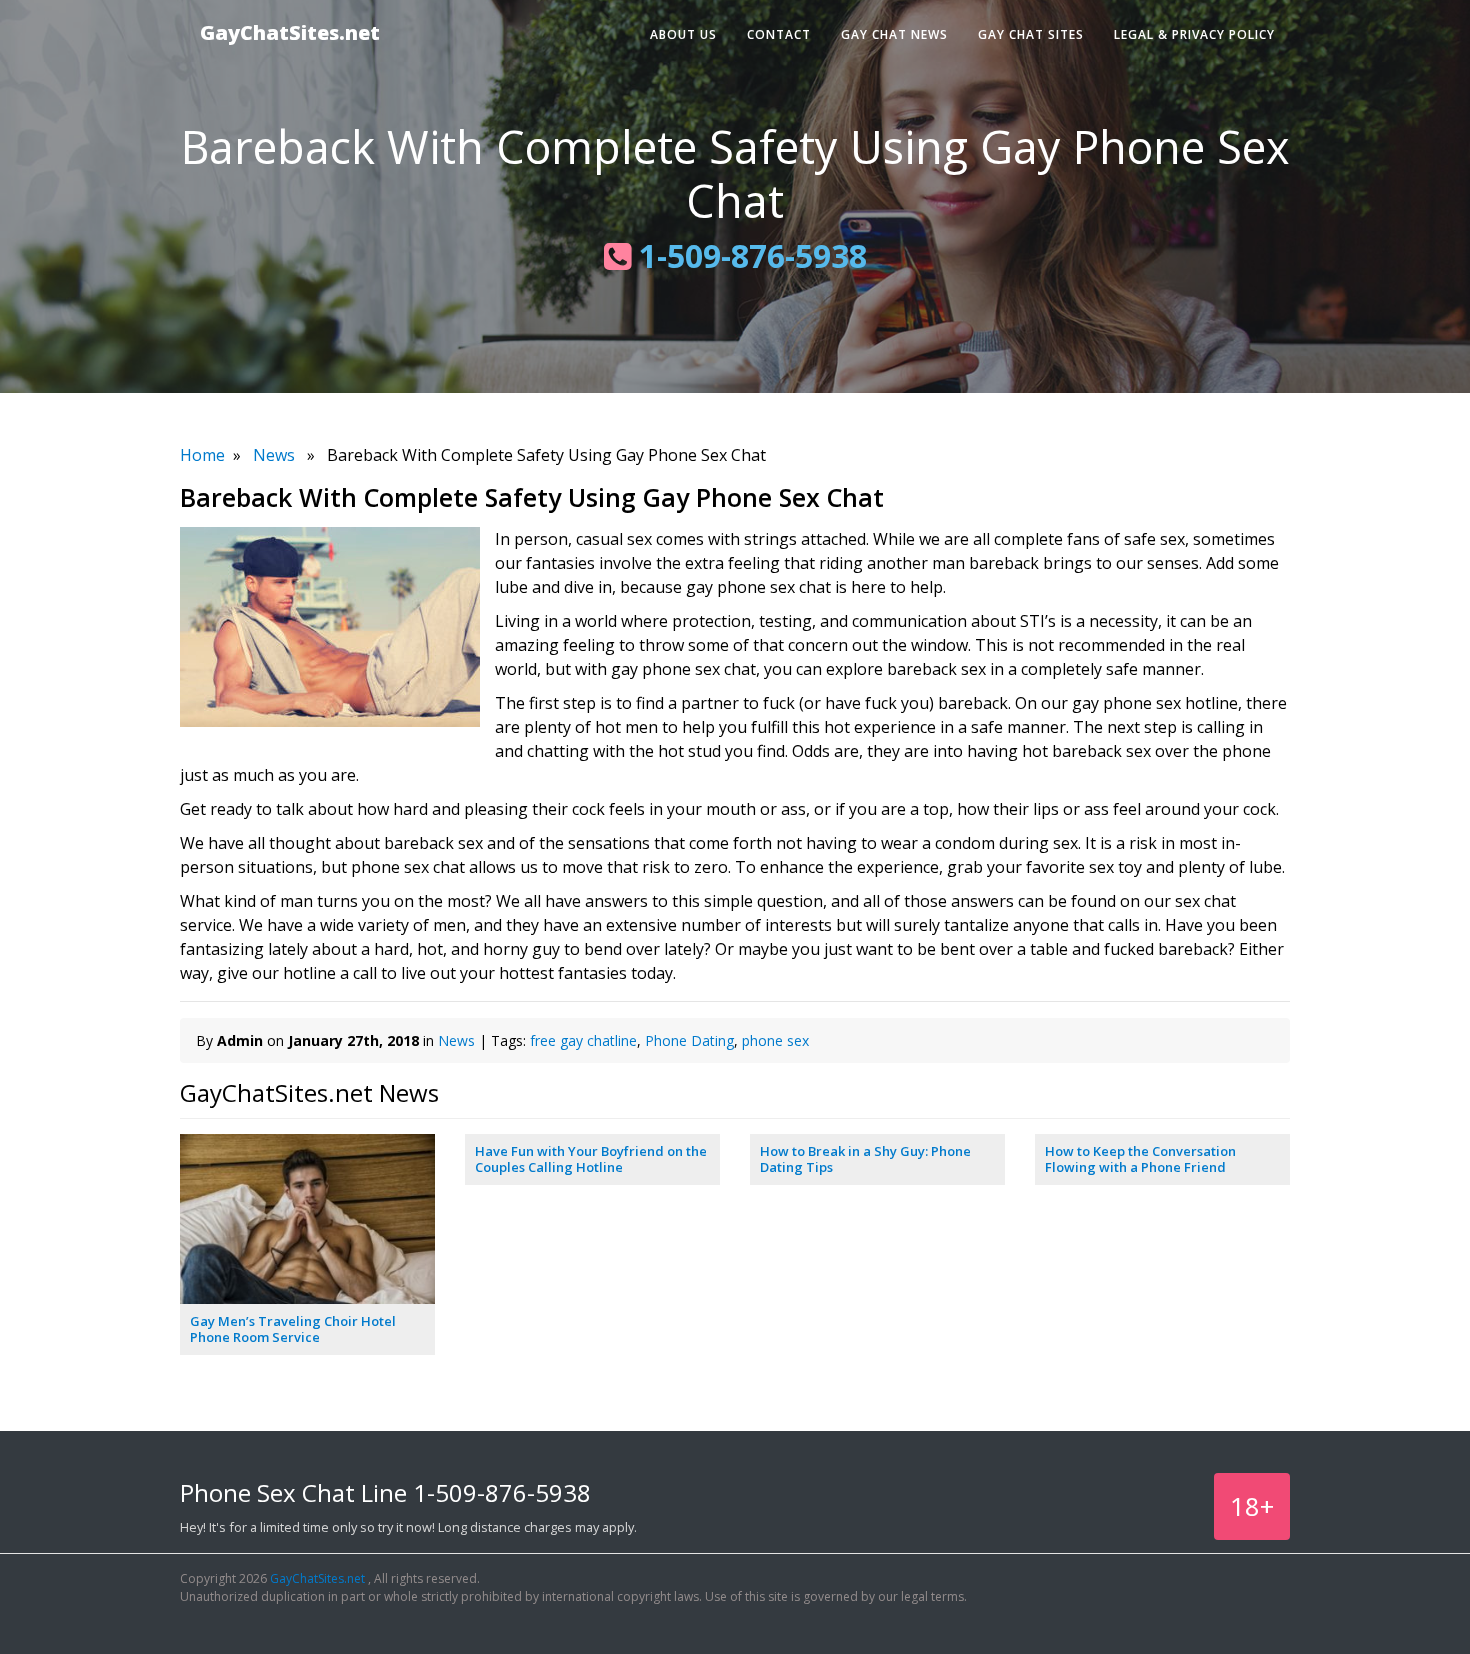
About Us (683, 34)
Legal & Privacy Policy (1194, 34)
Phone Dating (689, 1040)
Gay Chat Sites (1031, 34)
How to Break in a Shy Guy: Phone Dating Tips (865, 1159)
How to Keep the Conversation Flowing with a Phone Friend (1140, 1159)
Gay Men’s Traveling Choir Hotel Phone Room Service (293, 1329)
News (274, 455)
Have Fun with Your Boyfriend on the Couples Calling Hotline (591, 1159)
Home (202, 455)
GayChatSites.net (290, 32)
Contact (779, 34)
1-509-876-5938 (749, 255)
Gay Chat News (894, 34)
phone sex (775, 1040)
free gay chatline (583, 1040)
